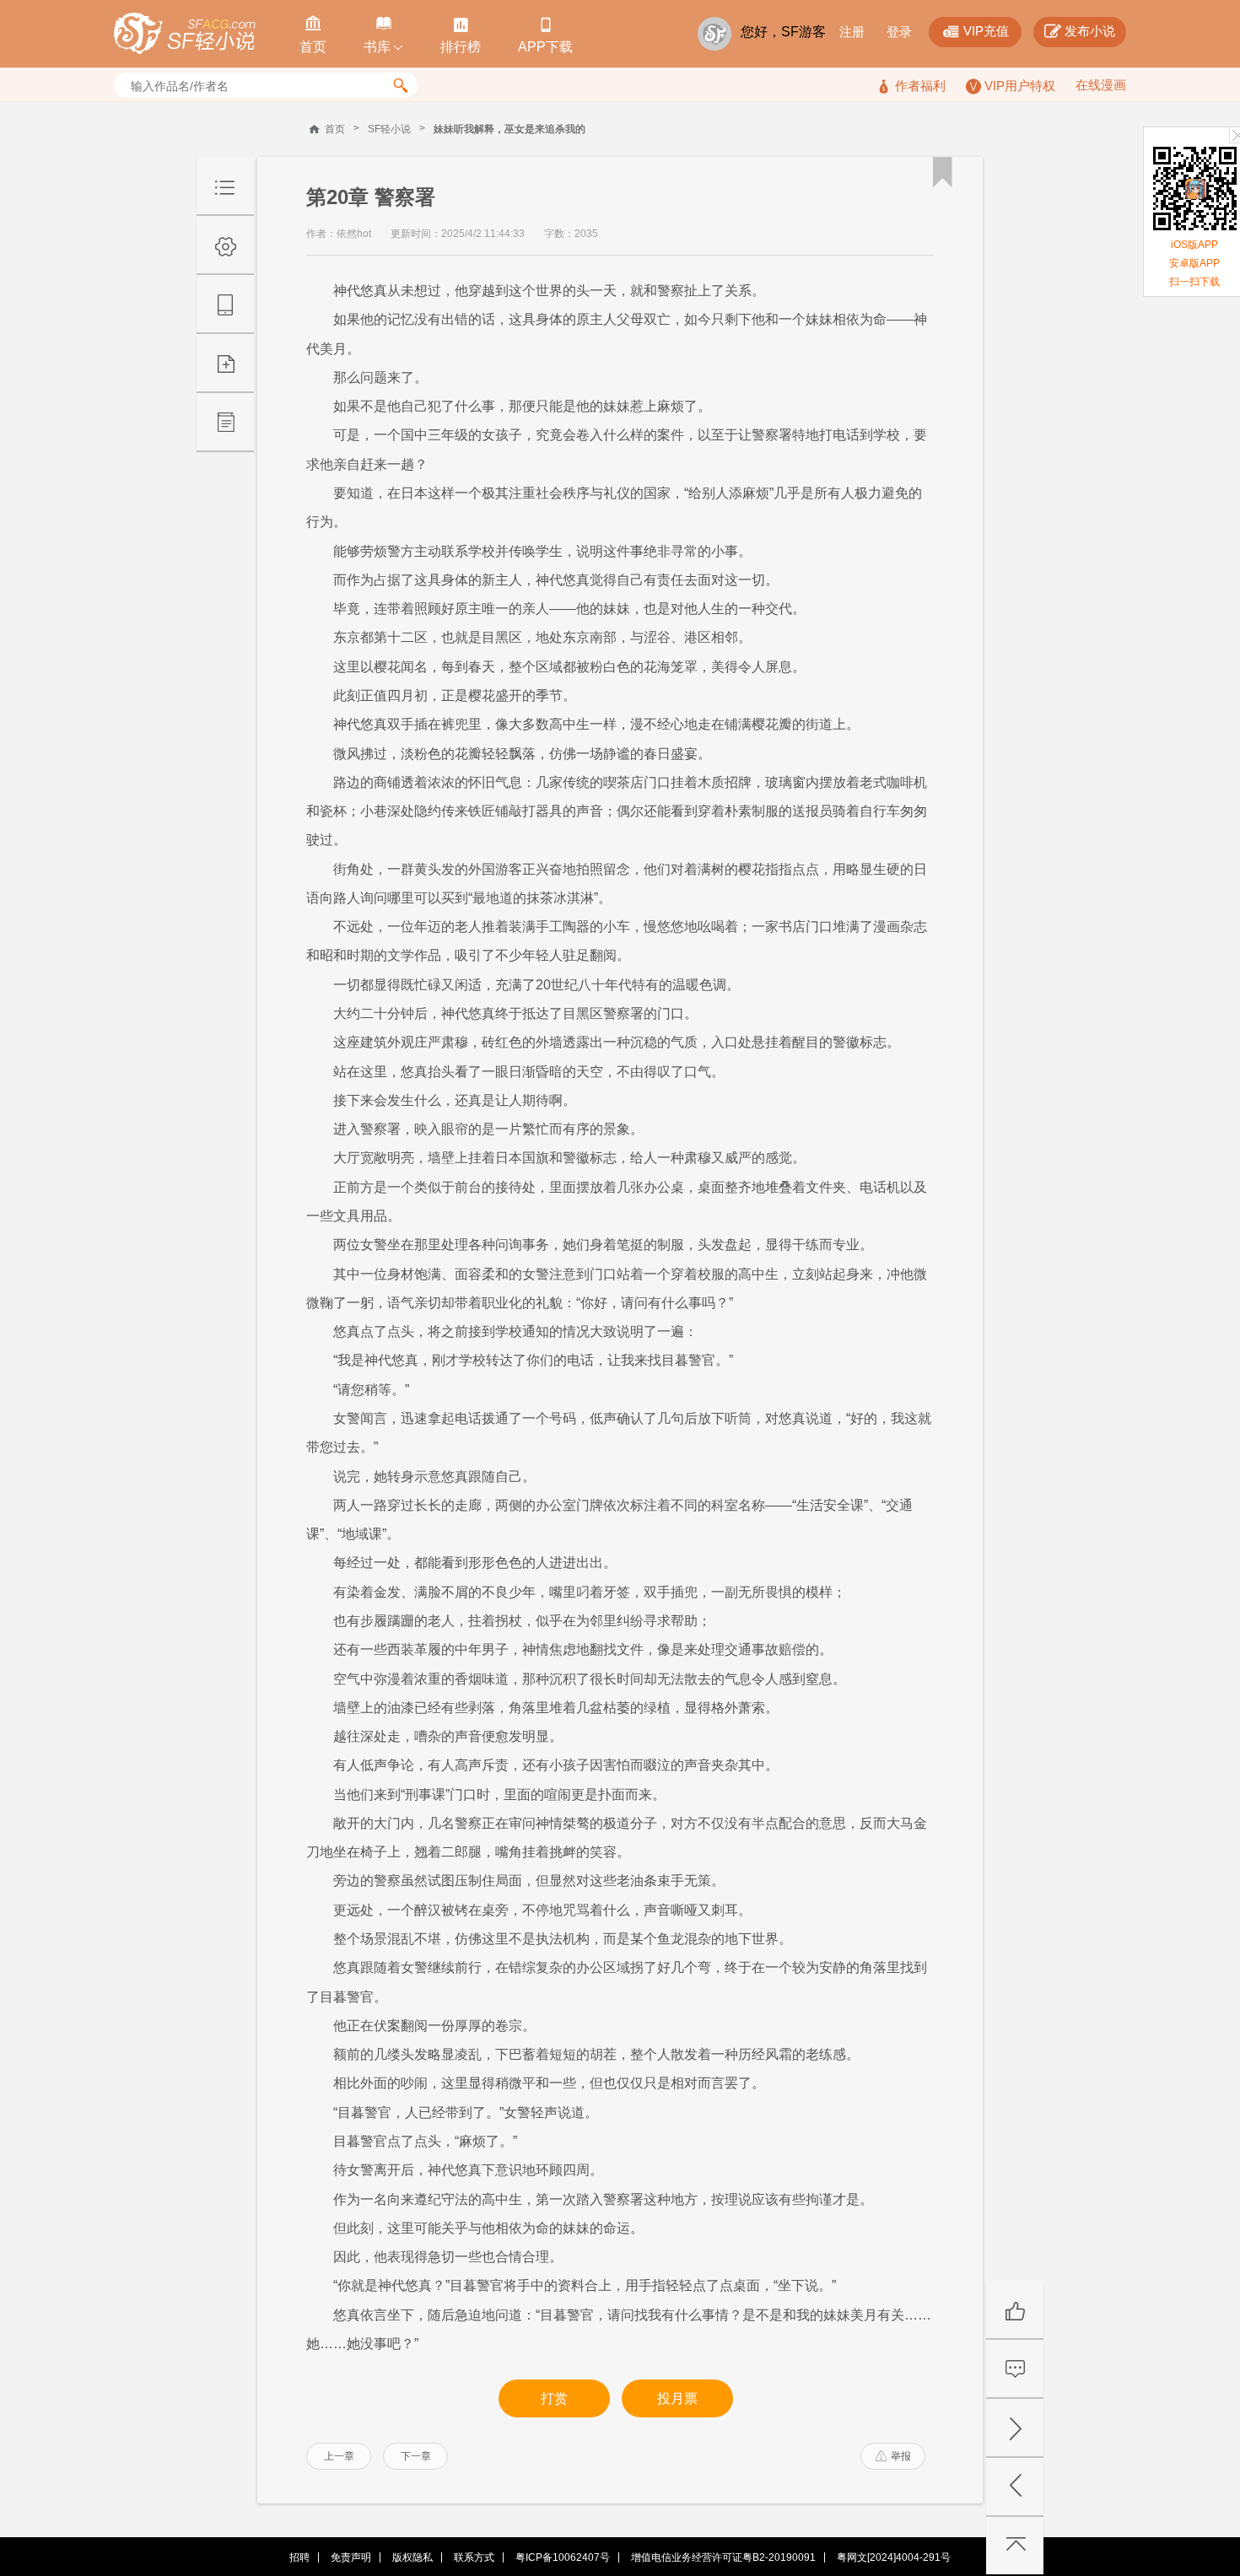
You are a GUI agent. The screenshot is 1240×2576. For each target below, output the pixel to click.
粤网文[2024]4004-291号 (894, 2557)
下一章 (416, 2456)
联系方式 (474, 2557)
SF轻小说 (389, 129)
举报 (893, 2456)
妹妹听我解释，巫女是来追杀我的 (509, 129)
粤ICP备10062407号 (563, 2557)
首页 (335, 129)
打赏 (554, 2398)
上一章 (339, 2456)
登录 (899, 32)
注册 (852, 32)
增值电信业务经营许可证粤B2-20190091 (723, 2557)
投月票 (677, 2398)
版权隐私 (412, 2557)
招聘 (299, 2557)
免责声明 (351, 2557)
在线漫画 (1101, 85)
